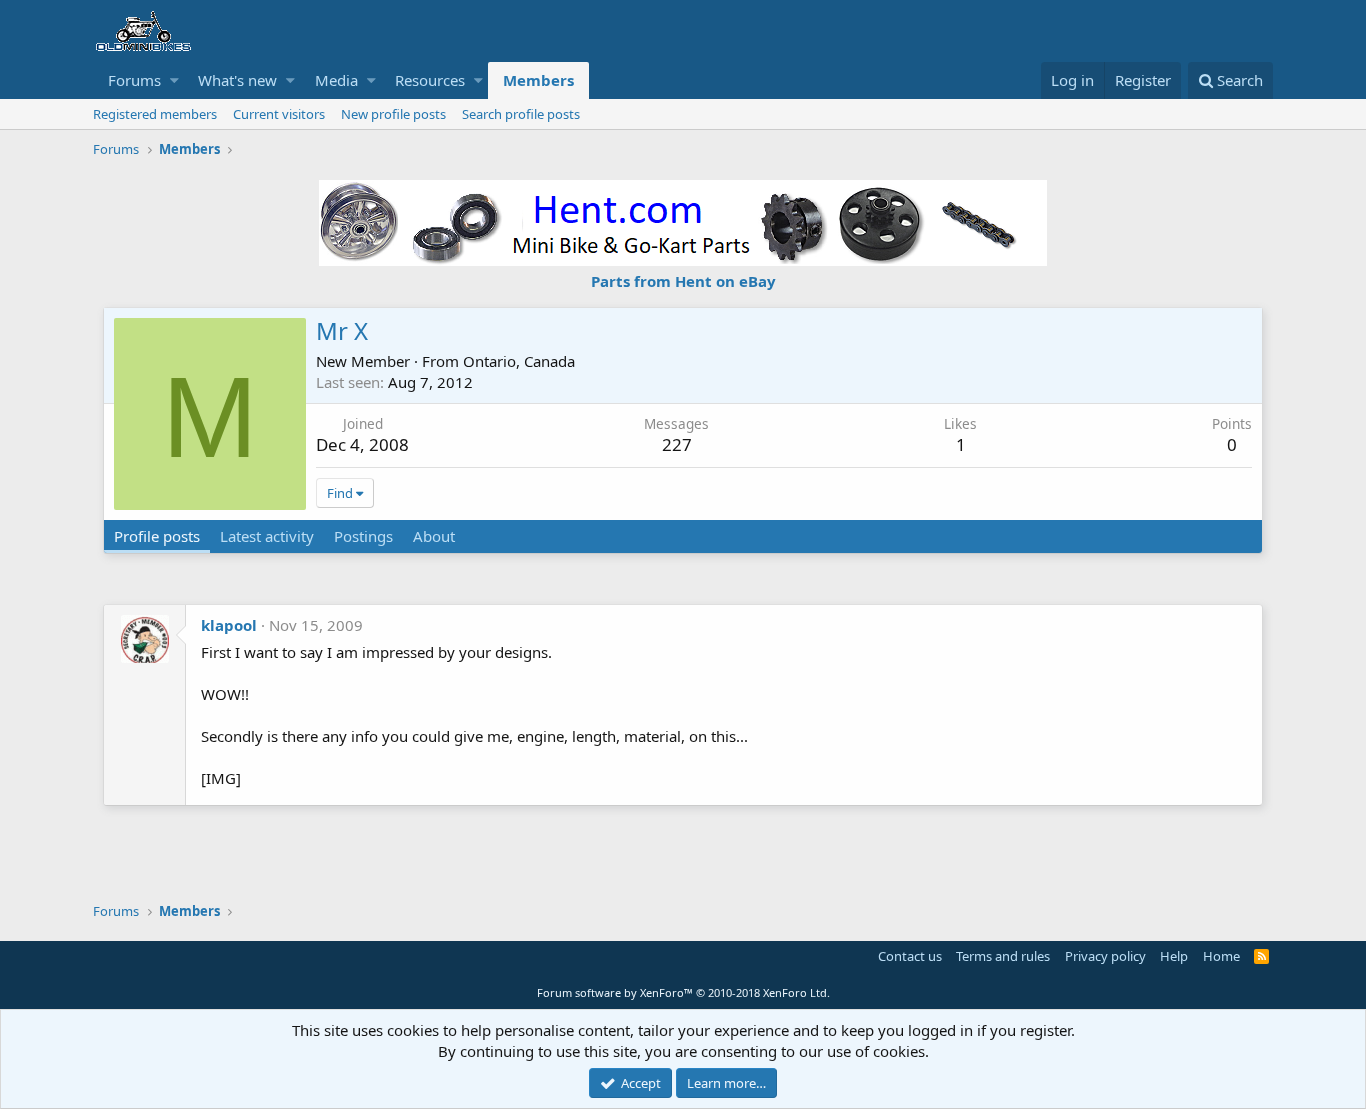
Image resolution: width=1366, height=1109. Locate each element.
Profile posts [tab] (157, 536)
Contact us (910, 956)
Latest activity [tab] (267, 536)
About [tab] (434, 536)
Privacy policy (1105, 956)
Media (336, 80)
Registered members (155, 114)
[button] (174, 80)
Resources (430, 80)
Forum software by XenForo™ (683, 992)
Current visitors (279, 114)
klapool (229, 625)
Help (1174, 956)
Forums (134, 80)
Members (538, 80)
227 (677, 444)
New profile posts (393, 114)
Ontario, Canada (519, 361)
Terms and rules (1003, 956)
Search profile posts (521, 114)
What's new (237, 80)
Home (1221, 956)
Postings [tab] (363, 536)
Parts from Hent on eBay (683, 281)
